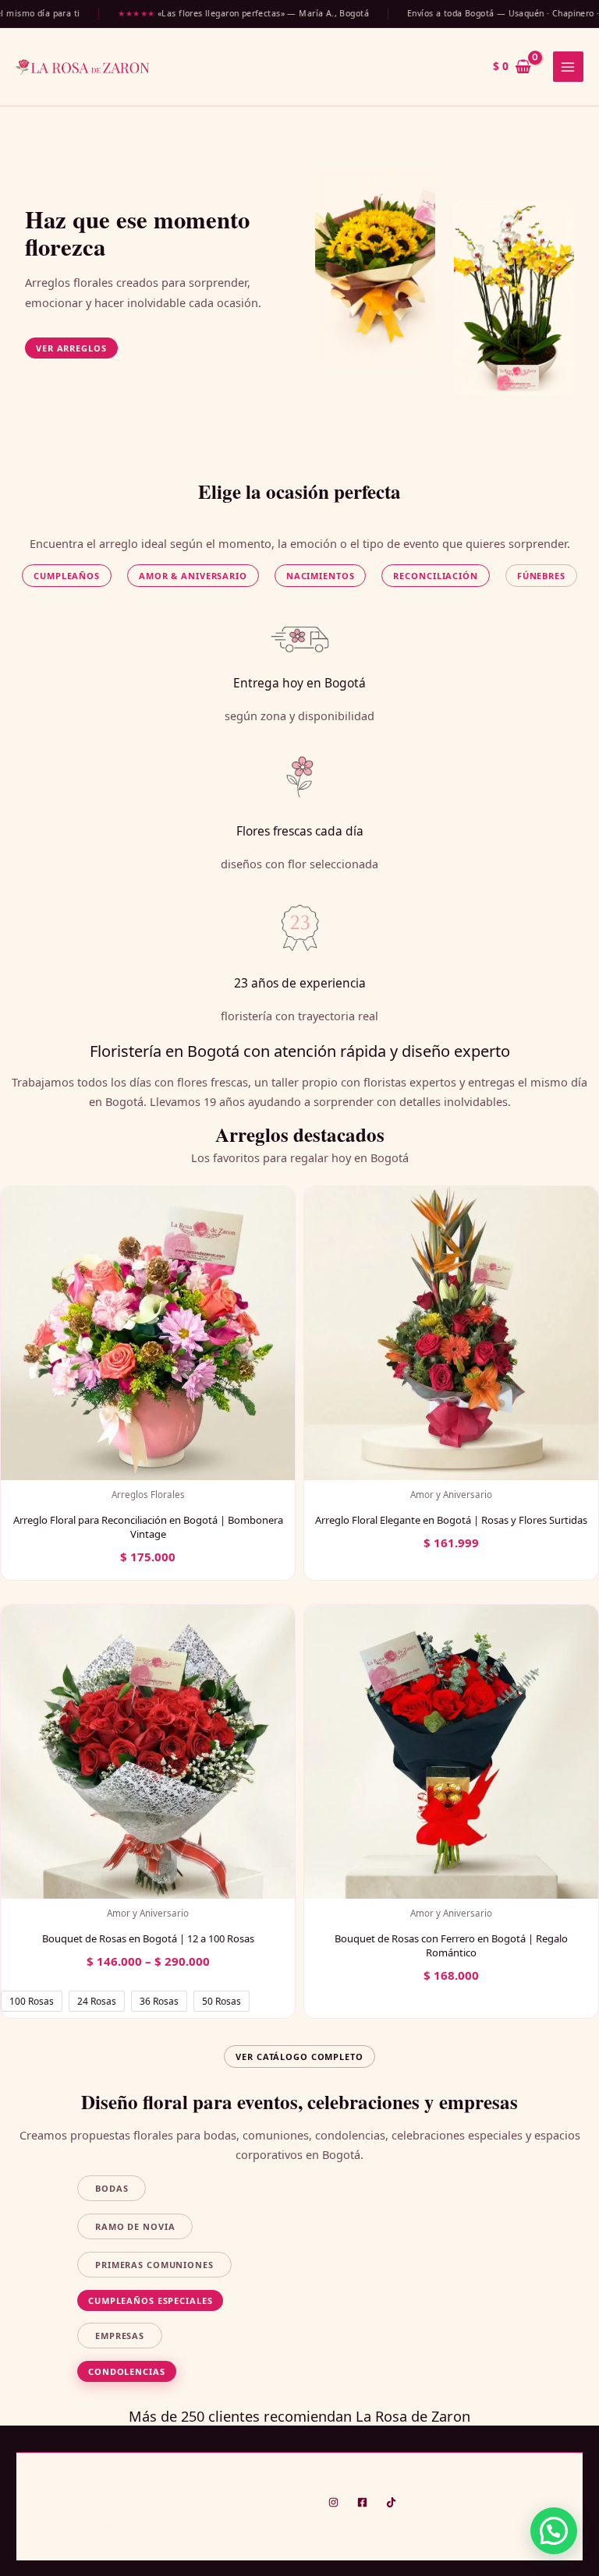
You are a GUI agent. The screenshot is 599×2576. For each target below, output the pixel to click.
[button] (71, 348)
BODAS (112, 2188)
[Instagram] (333, 2502)
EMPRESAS (120, 2336)
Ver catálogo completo (299, 2057)
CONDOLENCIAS (127, 2371)
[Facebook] (362, 2502)
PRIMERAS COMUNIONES (154, 2265)
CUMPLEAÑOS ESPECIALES (150, 2300)
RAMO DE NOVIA (135, 2226)
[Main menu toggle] (568, 67)
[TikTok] (391, 2502)
